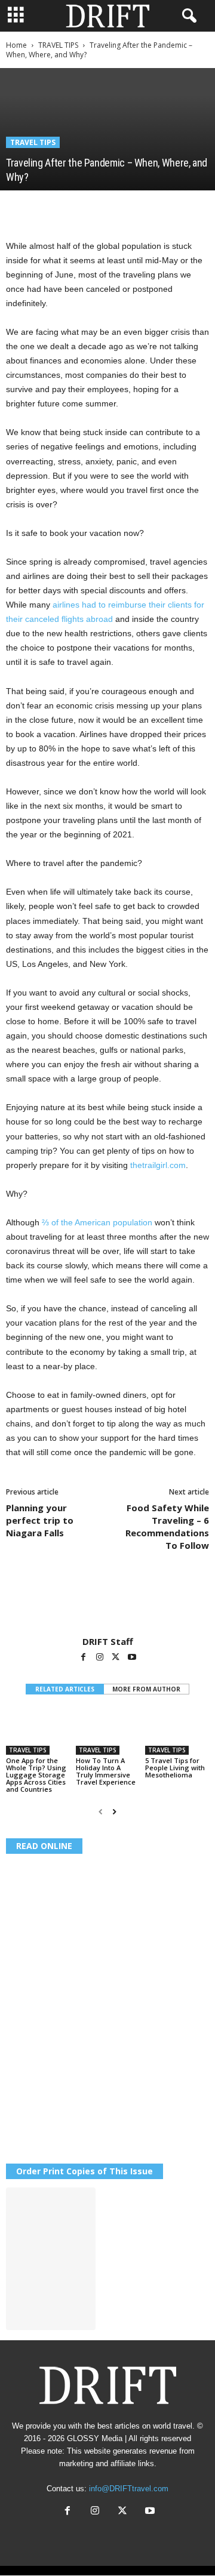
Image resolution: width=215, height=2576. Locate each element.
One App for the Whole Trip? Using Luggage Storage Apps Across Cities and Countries (36, 1775)
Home (16, 45)
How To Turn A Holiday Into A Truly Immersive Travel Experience (106, 1771)
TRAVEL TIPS (58, 45)
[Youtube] (132, 1658)
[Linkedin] (128, 208)
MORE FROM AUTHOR (146, 1689)
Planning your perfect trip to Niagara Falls (40, 1520)
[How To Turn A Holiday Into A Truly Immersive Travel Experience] (108, 1731)
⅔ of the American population (97, 1222)
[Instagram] (101, 1658)
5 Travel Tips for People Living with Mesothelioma (175, 1768)
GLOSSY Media (95, 2438)
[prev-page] (101, 1812)
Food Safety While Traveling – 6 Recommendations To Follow (167, 1526)
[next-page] (114, 1812)
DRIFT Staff (108, 1641)
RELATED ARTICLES (65, 1689)
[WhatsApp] (100, 208)
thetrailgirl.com (158, 1165)
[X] (45, 208)
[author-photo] (107, 1601)
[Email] (155, 208)
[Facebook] (18, 208)
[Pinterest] (73, 208)
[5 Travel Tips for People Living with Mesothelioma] (177, 1731)
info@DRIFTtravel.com (129, 2489)
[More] (183, 208)
